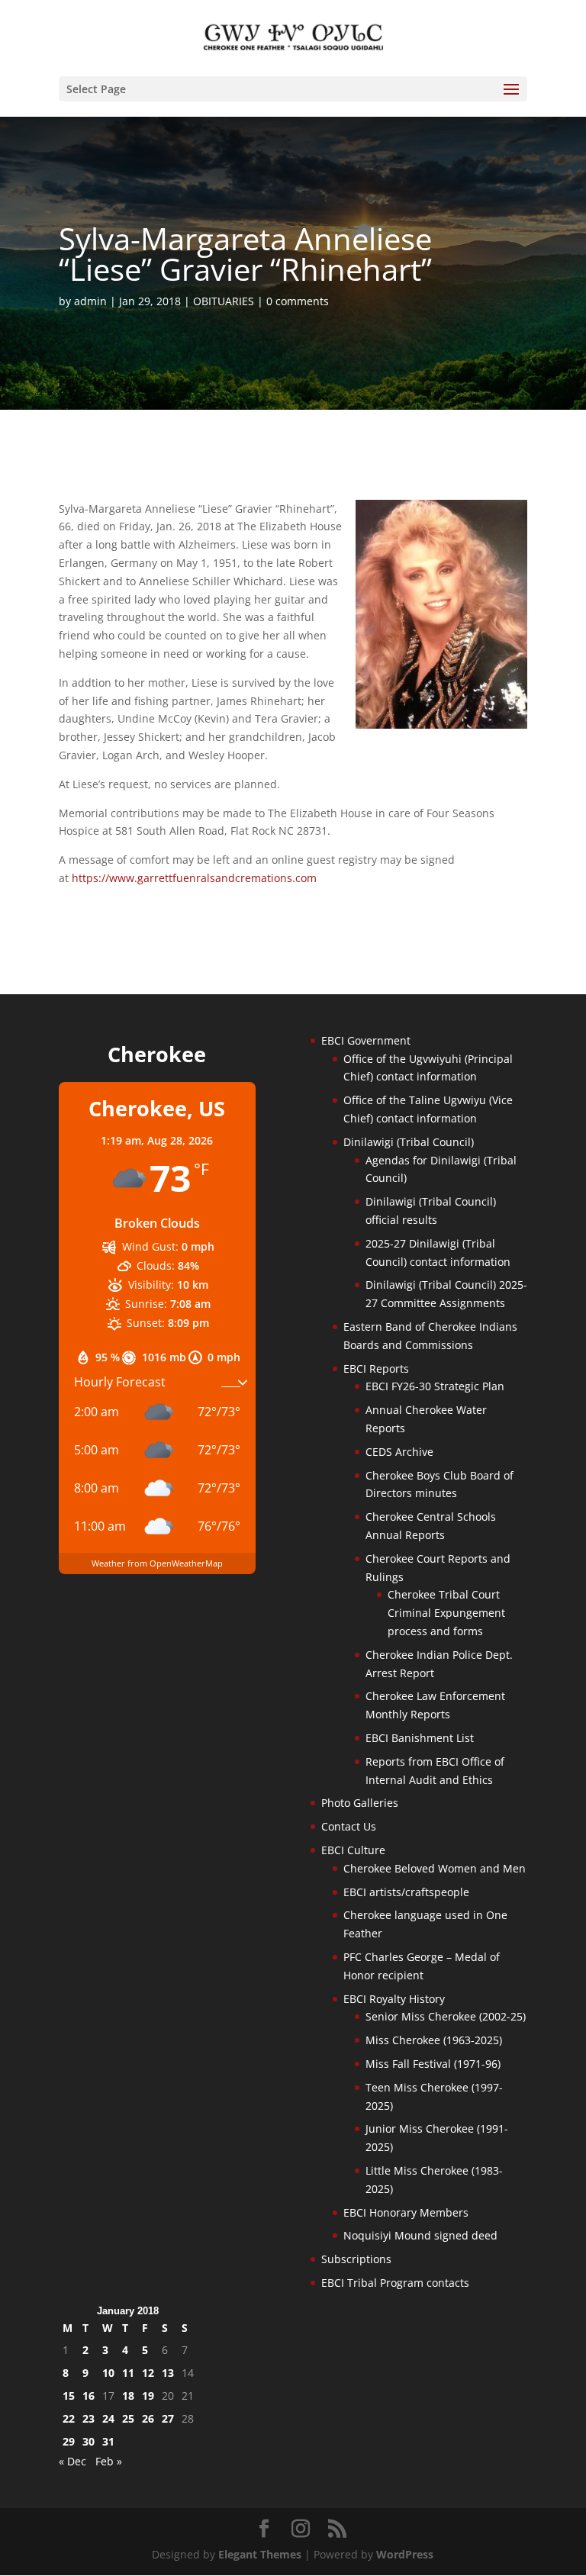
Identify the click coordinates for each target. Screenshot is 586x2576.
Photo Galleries (360, 1803)
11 (128, 2373)
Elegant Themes (260, 2554)
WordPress (405, 2554)
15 (69, 2396)
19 (148, 2396)
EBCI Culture (353, 1850)
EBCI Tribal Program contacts (395, 2283)
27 (168, 2418)
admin (90, 301)
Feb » (109, 2461)
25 (128, 2418)
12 (148, 2373)
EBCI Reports (376, 1368)
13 (168, 2373)
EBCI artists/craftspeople (406, 1892)
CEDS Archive (399, 1452)
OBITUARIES (224, 301)
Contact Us (349, 1826)
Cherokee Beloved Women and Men (435, 1868)
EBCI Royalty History (394, 1999)
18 (128, 2396)
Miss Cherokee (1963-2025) (434, 2040)
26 (148, 2418)
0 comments (298, 301)
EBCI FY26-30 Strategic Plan (435, 1386)
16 (89, 2396)
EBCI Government (366, 1040)
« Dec (72, 2461)
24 (108, 2418)
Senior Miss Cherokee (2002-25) (446, 2016)
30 (89, 2441)
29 (69, 2441)
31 (108, 2441)
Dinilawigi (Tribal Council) (409, 1142)
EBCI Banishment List (420, 1738)
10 (108, 2373)
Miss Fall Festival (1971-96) (433, 2064)
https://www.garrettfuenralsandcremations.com (194, 878)
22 (69, 2418)
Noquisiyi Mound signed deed (420, 2235)
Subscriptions (356, 2259)
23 (89, 2418)
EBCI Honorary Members (406, 2212)
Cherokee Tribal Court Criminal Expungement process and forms (446, 1613)
